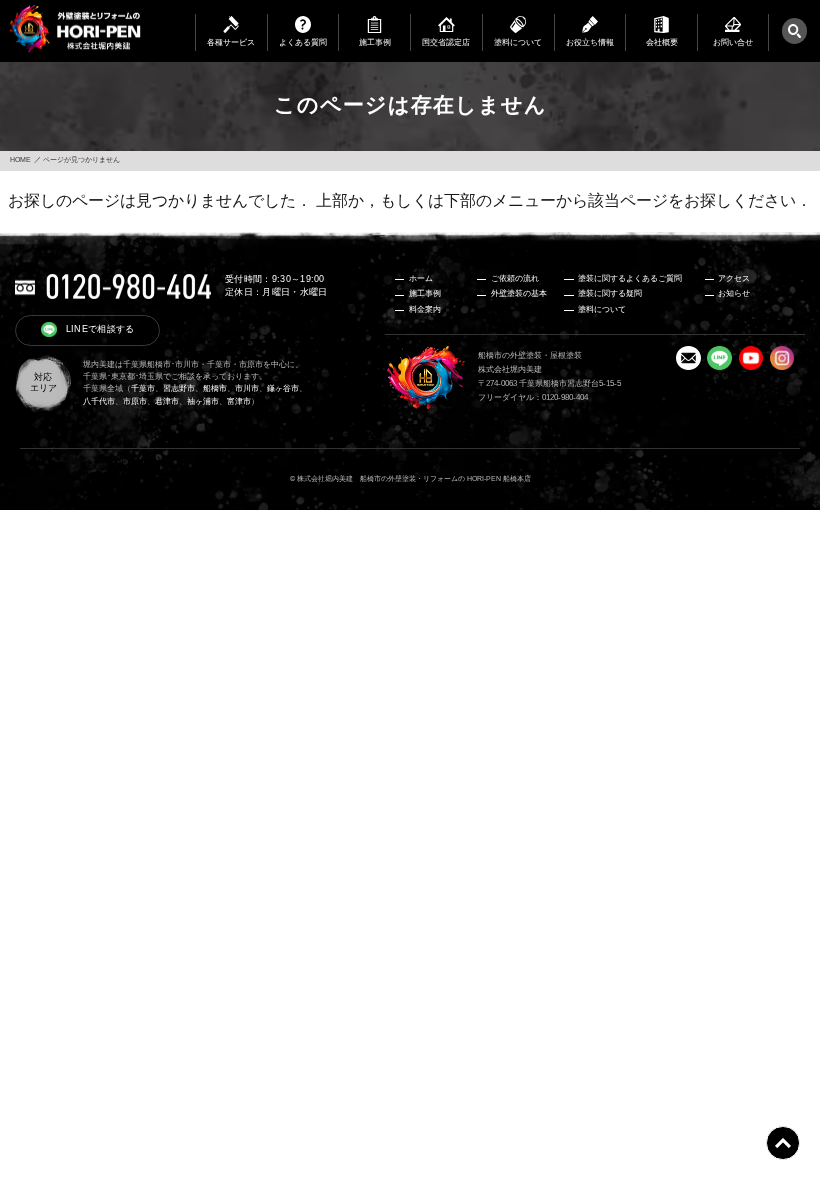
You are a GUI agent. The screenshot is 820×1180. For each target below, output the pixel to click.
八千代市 (99, 401)
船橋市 (215, 388)
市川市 (247, 388)
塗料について (602, 309)
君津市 (167, 401)
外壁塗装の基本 (519, 293)
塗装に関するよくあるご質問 (630, 278)
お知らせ (734, 293)
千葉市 (143, 388)
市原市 (135, 401)
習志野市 (179, 388)
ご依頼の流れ (515, 278)
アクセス (734, 278)
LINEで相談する (100, 329)
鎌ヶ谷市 (283, 388)
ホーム (421, 278)
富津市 (239, 401)
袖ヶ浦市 (203, 401)
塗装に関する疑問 (610, 293)
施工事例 (425, 293)
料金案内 (425, 309)
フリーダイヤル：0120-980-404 (533, 397)
